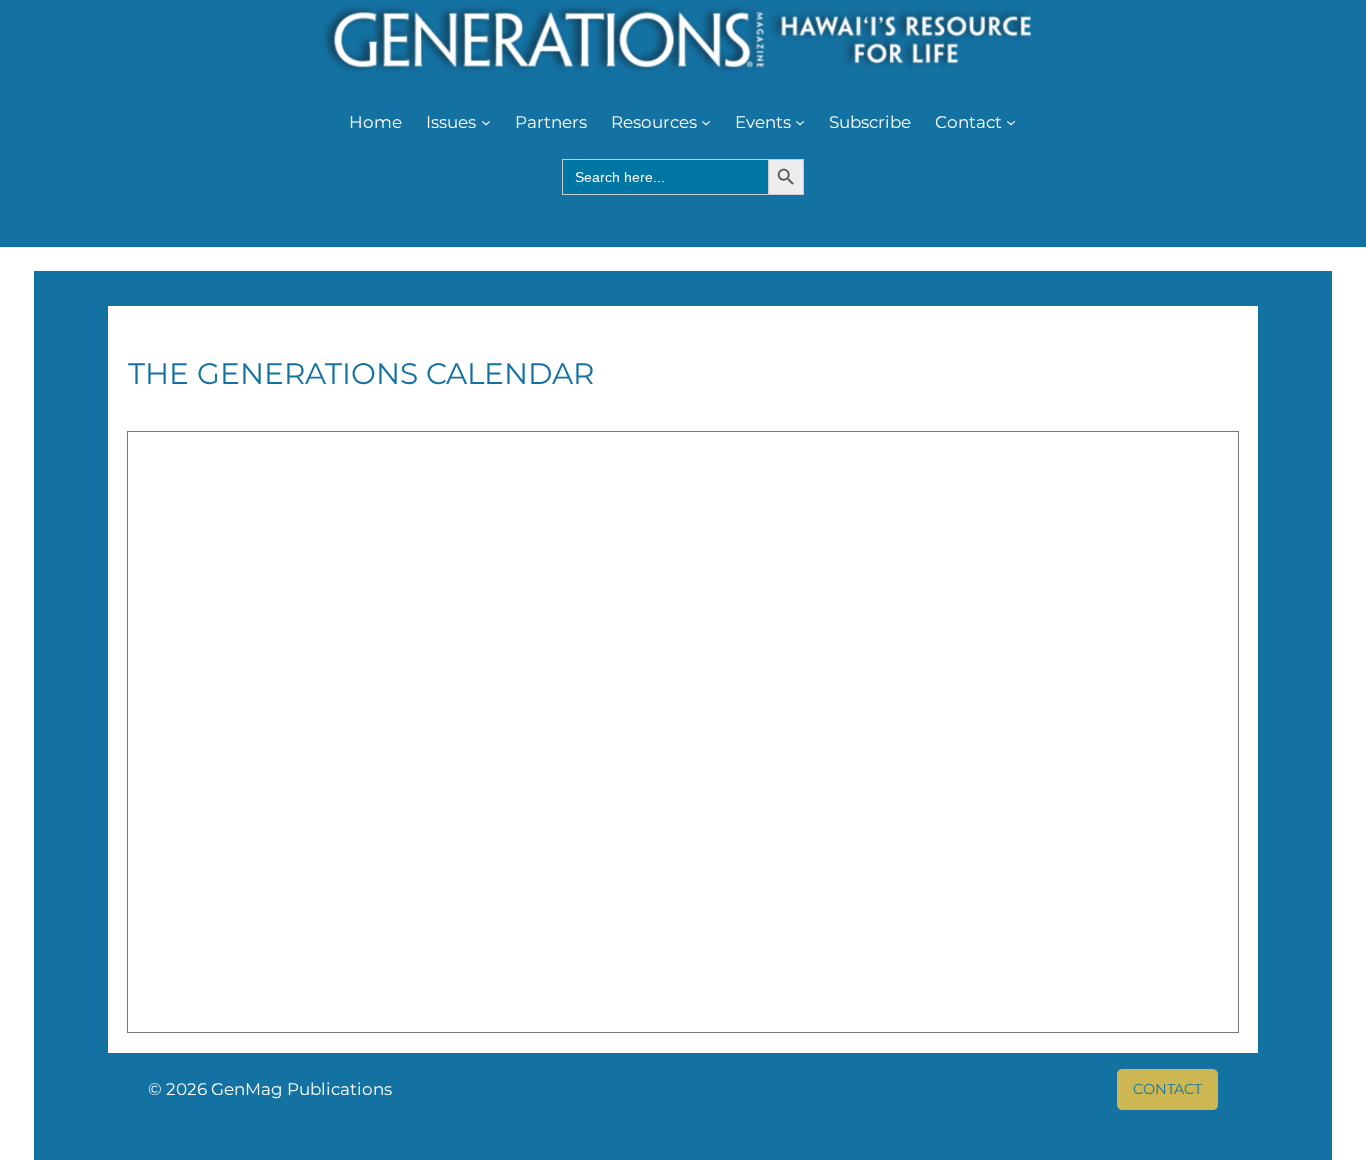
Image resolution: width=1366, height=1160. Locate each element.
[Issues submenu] (486, 122)
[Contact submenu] (1011, 122)
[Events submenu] (800, 122)
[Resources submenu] (706, 122)
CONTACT (1167, 1089)
